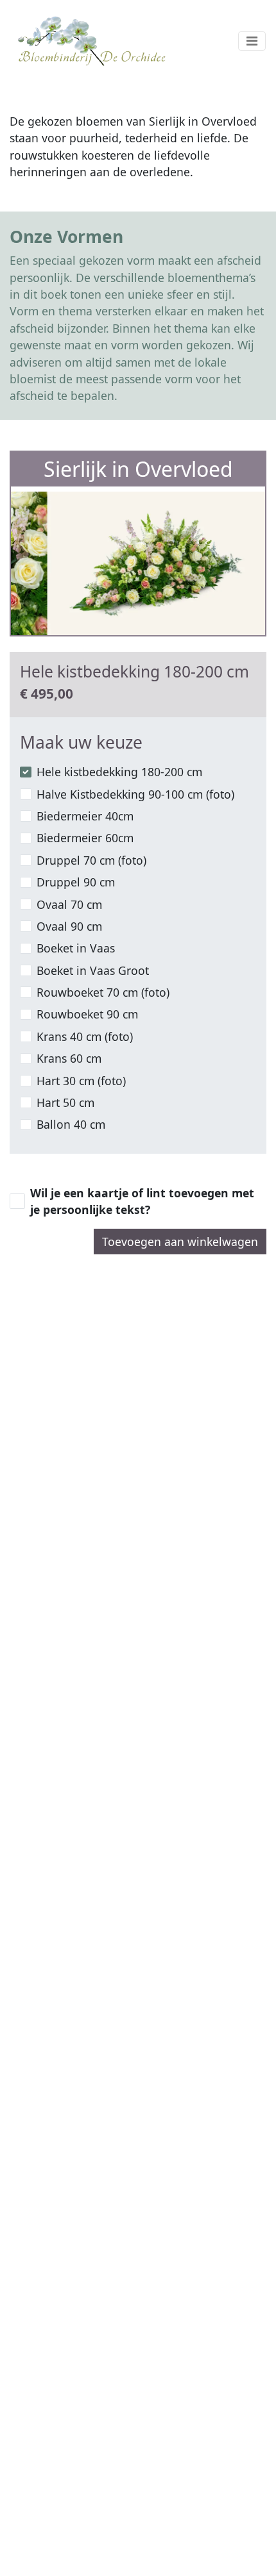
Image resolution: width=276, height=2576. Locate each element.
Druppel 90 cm (76, 882)
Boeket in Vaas (76, 948)
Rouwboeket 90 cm (87, 1014)
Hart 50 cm (65, 1102)
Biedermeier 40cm (85, 816)
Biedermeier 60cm (85, 838)
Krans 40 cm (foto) (85, 1036)
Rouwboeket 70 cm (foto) (103, 992)
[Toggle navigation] (252, 41)
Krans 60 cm (69, 1058)
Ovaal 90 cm (69, 926)
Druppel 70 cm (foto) (91, 860)
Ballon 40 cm (71, 1124)
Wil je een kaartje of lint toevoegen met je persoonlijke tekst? (142, 1201)
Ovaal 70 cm (69, 904)
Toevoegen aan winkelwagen (180, 1242)
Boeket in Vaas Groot (93, 970)
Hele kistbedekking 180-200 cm (119, 772)
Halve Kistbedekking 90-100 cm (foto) (135, 794)
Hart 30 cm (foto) (81, 1081)
